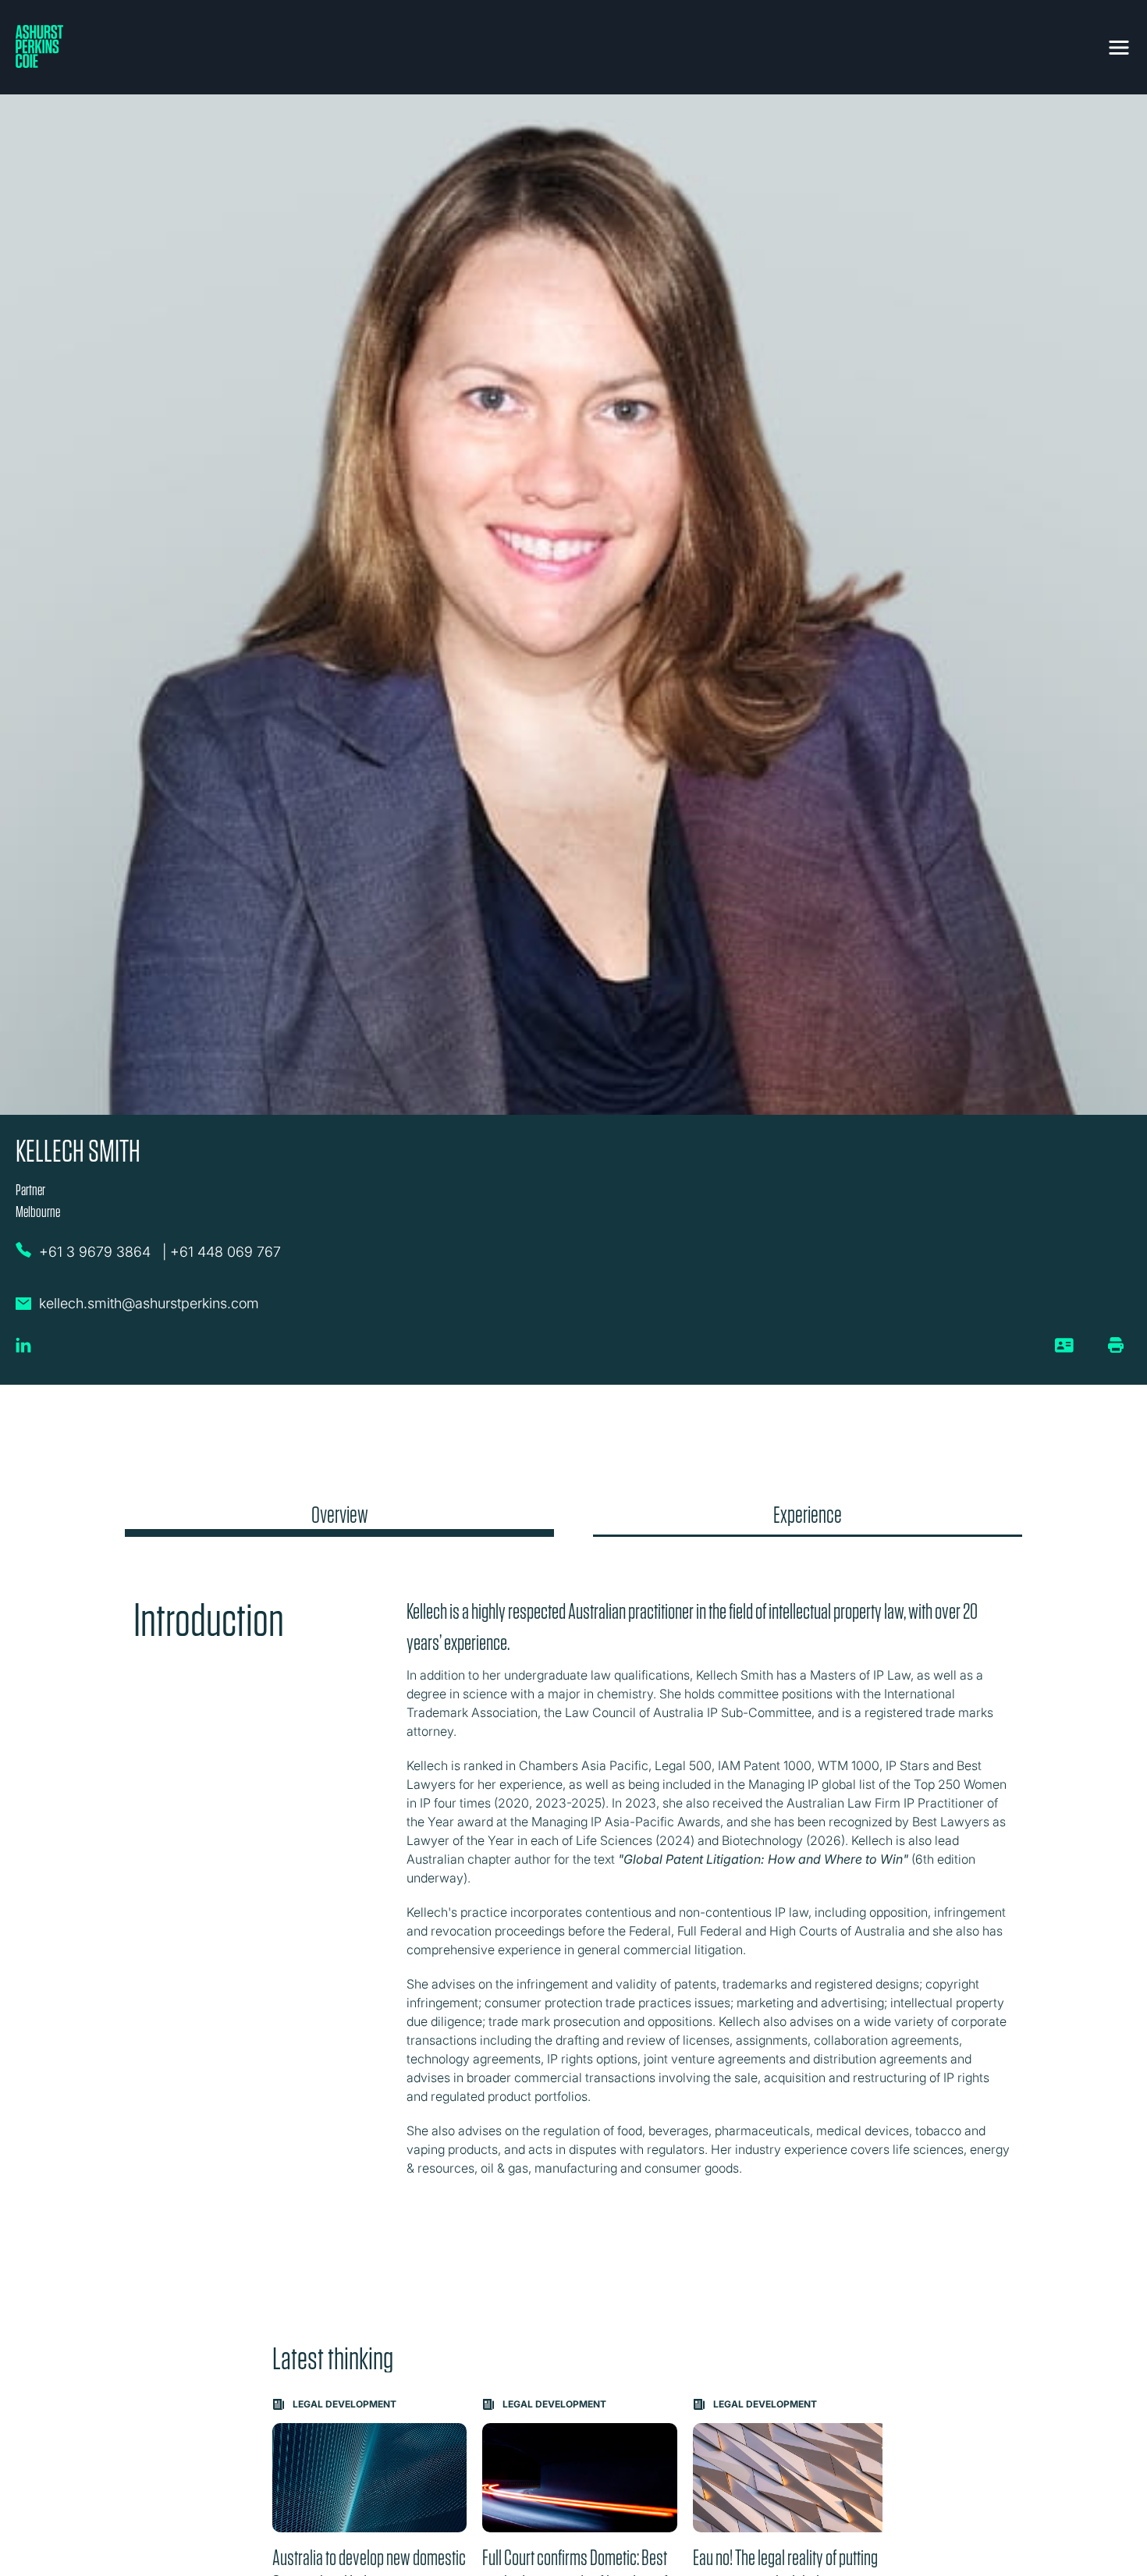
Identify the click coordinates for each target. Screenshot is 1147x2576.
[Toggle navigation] (1119, 44)
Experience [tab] (808, 1515)
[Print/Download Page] (1116, 1345)
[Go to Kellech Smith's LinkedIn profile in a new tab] (23, 1351)
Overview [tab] (340, 1515)
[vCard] (1065, 1351)
